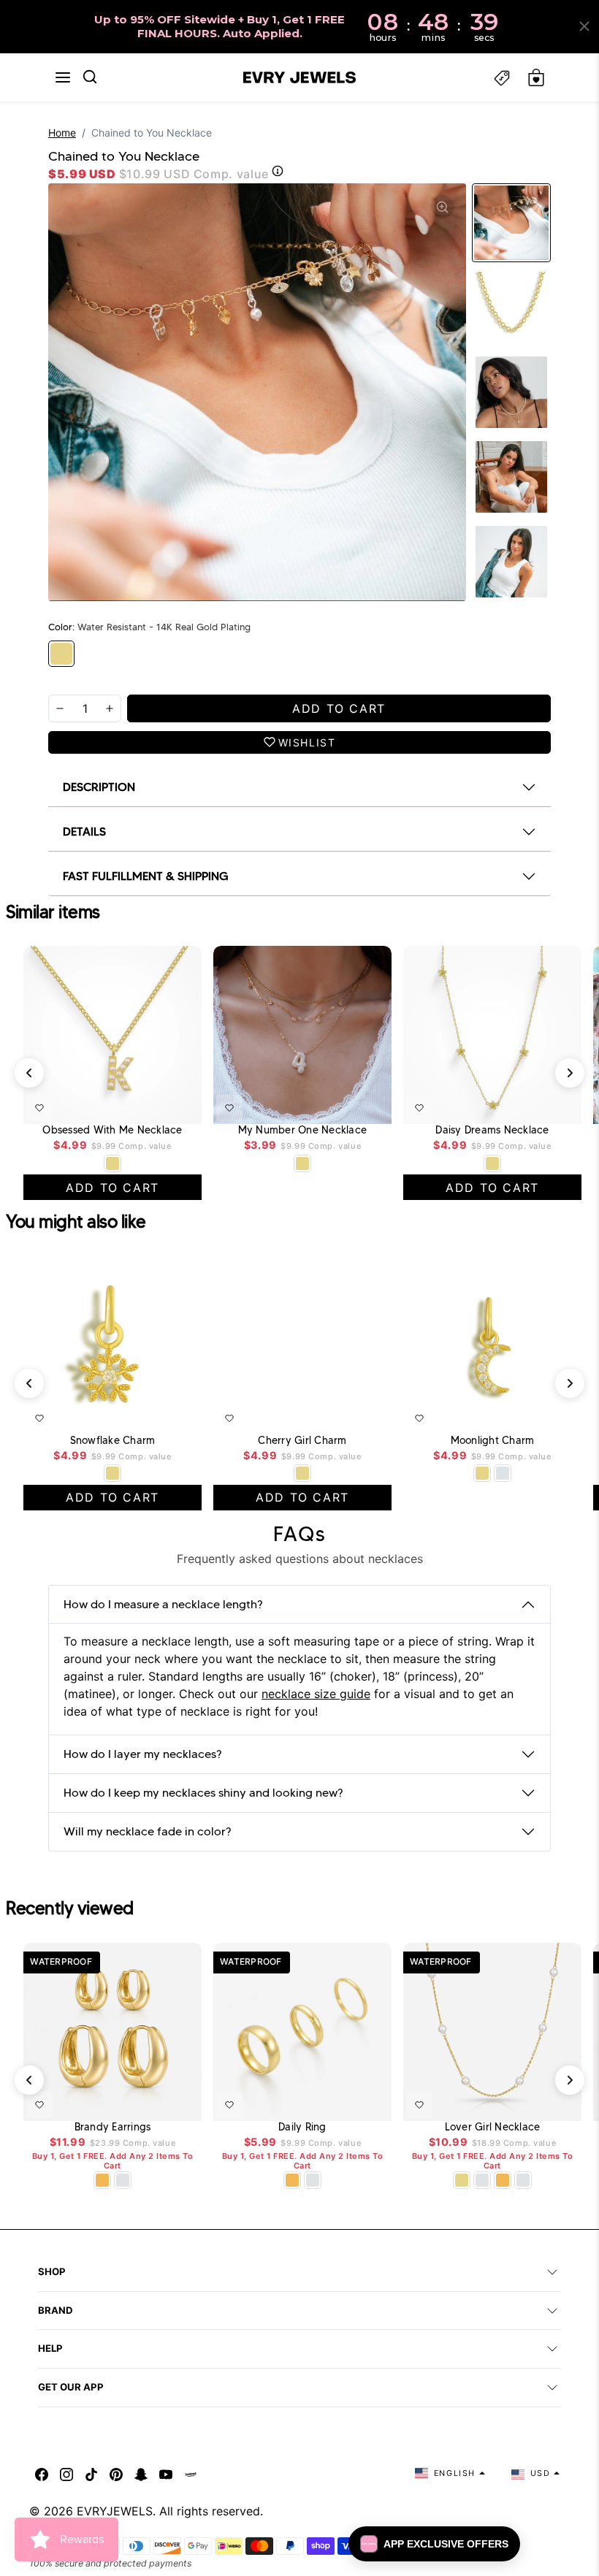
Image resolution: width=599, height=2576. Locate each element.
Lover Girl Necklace (493, 2127)
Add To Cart (156, 1105)
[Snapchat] (141, 2473)
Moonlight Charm (493, 1441)
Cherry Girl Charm (302, 1441)
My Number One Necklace (303, 1130)
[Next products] (570, 1073)
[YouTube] (166, 2473)
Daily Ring (302, 2127)
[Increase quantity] (110, 708)
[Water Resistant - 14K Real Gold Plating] (61, 654)
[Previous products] (29, 1073)
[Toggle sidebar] (502, 78)
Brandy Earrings (113, 2127)
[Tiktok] (91, 2473)
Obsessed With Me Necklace (112, 1130)
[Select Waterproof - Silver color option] (123, 2180)
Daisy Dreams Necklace (492, 1130)
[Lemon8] (191, 2473)
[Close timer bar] (584, 26)
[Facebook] (42, 2473)
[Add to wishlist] (39, 1108)
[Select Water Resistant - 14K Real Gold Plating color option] (112, 1163)
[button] (63, 77)
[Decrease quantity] (60, 708)
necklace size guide (316, 1694)
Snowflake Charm (113, 1441)
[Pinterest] (116, 2473)
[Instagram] (66, 2473)
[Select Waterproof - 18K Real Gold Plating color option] (102, 2180)
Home (62, 133)
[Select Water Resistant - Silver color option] (503, 1473)
